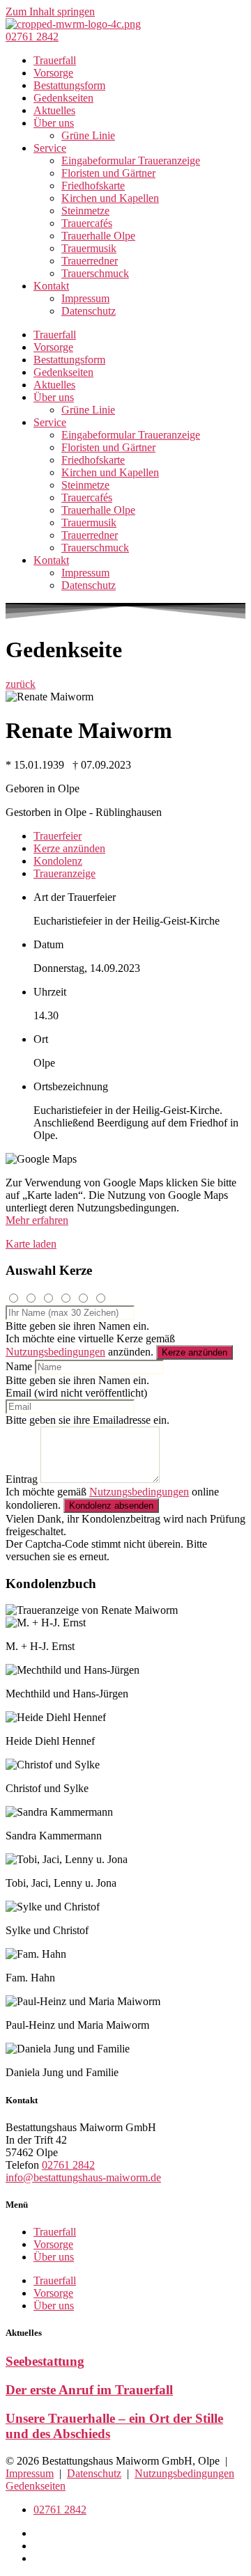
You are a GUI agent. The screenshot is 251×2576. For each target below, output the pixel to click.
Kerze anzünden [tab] (69, 848)
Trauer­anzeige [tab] (64, 873)
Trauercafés (87, 223)
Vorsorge (53, 73)
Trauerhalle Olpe (98, 236)
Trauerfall (55, 60)
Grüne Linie (88, 135)
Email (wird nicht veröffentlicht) (76, 1393)
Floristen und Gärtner (108, 173)
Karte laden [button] (31, 1244)
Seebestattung (45, 2361)
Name (19, 1366)
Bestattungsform (69, 85)
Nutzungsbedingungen (55, 1352)
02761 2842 (68, 2165)
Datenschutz (89, 311)
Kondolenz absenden (111, 1506)
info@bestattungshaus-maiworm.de (83, 2177)
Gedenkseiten (63, 98)
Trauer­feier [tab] (58, 836)
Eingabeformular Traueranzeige (131, 160)
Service (50, 148)
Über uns (54, 123)
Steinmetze (85, 211)
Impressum (85, 298)
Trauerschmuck (95, 273)
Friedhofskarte (93, 186)
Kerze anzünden (195, 1352)
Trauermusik (89, 248)
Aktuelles (54, 110)
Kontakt (51, 286)
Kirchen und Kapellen (110, 198)
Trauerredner (90, 261)
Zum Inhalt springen (50, 11)
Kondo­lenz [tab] (58, 861)
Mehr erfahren (37, 1220)
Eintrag (22, 1479)
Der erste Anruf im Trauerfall (89, 2390)
